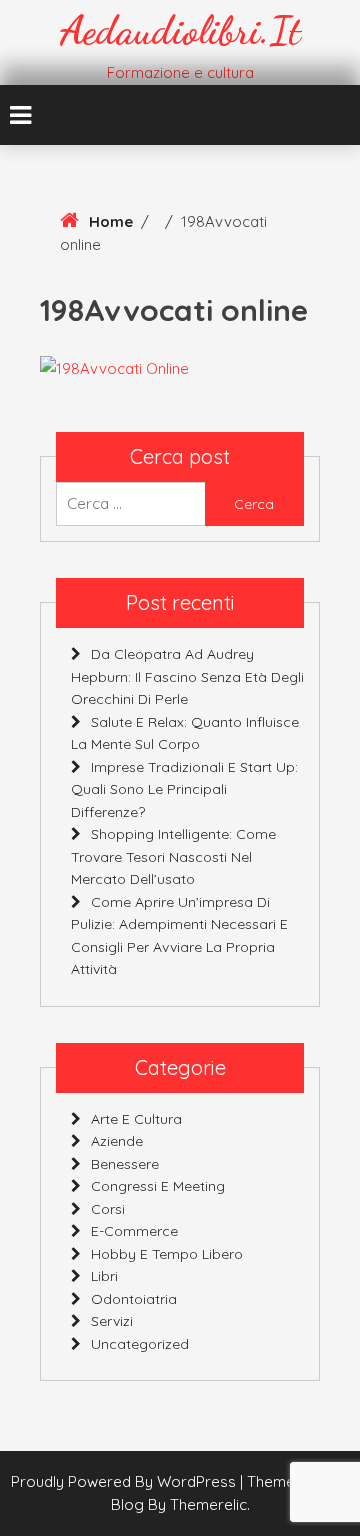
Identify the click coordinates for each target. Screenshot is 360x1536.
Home (111, 221)
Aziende (117, 1141)
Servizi (112, 1321)
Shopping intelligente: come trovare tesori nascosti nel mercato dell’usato (173, 856)
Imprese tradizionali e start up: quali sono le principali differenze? (184, 789)
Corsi (108, 1209)
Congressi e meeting (158, 1186)
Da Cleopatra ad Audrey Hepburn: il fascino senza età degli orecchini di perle (187, 676)
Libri (104, 1276)
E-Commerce (134, 1231)
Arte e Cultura (136, 1119)
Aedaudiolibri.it (180, 30)
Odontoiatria (134, 1299)
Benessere (125, 1164)
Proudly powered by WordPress (125, 1481)
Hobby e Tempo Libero (167, 1254)
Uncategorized (140, 1344)
